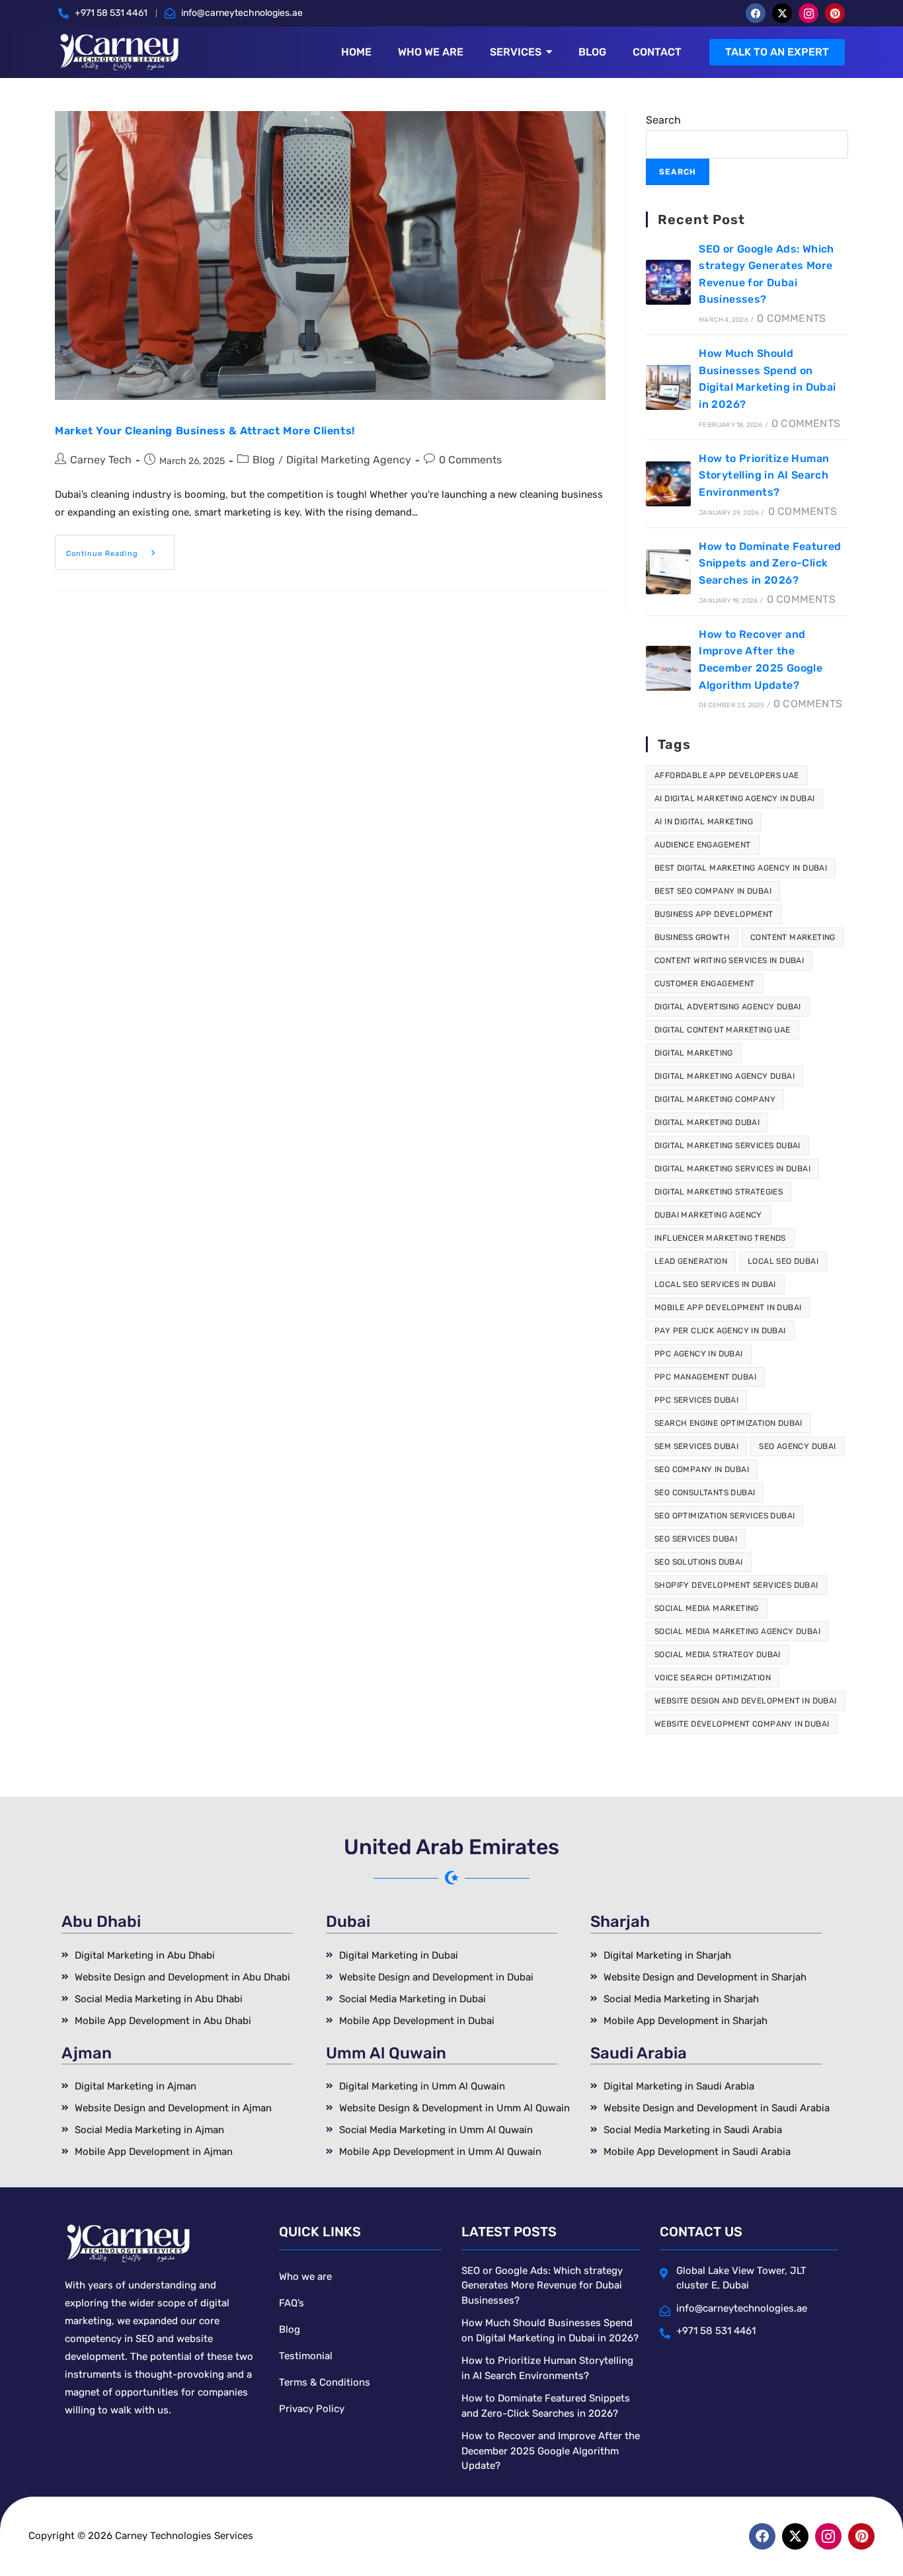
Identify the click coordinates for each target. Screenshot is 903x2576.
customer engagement (705, 984)
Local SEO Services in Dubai (715, 1284)
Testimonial (306, 2356)
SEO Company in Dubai (702, 1469)
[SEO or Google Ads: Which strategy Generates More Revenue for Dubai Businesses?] (668, 282)
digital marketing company (715, 1099)
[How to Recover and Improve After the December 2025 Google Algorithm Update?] (668, 668)
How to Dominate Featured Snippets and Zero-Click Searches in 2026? (770, 563)
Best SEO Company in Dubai (713, 891)
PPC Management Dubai (705, 1377)
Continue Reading (120, 546)
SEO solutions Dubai (699, 1562)
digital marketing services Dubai (727, 1146)
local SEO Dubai (783, 1261)
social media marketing (707, 1608)
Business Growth (692, 937)
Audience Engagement (703, 845)
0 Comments (470, 460)
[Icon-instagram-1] (808, 13)
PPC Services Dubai (696, 1400)
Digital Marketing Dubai (707, 1122)
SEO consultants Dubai (705, 1493)
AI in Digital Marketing (704, 822)
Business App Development (714, 914)
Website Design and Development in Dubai (746, 1701)
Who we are (305, 2277)
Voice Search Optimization (713, 1678)
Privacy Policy (312, 2409)
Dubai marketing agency (708, 1215)
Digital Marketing (694, 1053)
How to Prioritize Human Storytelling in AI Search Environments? (764, 475)
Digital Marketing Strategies (719, 1192)
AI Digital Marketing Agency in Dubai (734, 799)
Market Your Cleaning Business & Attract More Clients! (205, 431)
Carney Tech (101, 460)
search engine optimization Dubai (728, 1423)
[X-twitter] (782, 13)
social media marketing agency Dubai (737, 1631)
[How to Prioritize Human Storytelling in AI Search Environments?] (668, 484)
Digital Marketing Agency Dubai (725, 1076)
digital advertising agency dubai (728, 1007)
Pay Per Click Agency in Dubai (720, 1331)
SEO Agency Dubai (797, 1446)
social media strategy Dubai (718, 1655)
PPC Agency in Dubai (699, 1354)
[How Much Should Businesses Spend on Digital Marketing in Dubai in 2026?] (668, 387)
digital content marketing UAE (723, 1030)
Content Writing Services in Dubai (729, 960)
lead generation (691, 1261)
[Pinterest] (835, 13)
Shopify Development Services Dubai (736, 1585)
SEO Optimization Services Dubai (725, 1516)
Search (663, 120)
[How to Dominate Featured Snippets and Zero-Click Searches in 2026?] (668, 572)
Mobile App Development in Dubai (728, 1308)
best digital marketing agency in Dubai (741, 868)
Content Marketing (793, 937)
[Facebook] (756, 13)
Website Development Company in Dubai (742, 1724)
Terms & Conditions (325, 2382)
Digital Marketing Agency (349, 460)
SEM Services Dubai (696, 1446)
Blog (264, 460)
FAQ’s (292, 2303)
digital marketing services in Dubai (732, 1169)
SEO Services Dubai (696, 1539)
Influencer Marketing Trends (720, 1238)
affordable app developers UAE (727, 775)
